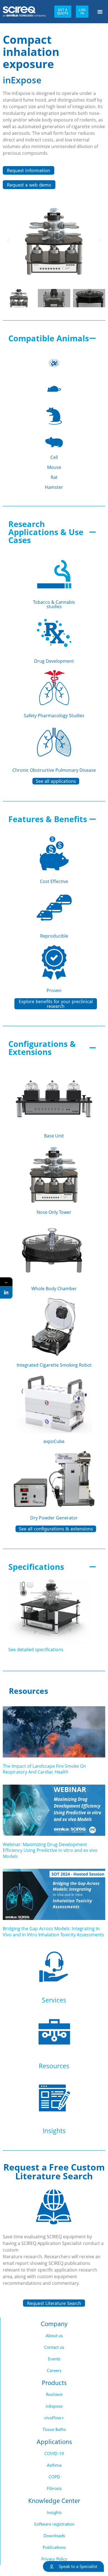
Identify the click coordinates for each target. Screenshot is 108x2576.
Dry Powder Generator (54, 1518)
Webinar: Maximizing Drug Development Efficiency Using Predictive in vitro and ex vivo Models (50, 1850)
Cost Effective (54, 881)
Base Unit (54, 1136)
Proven (54, 990)
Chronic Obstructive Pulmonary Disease (54, 770)
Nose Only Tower (54, 1212)
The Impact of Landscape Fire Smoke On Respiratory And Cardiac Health (44, 1769)
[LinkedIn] (6, 1293)
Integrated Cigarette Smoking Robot (54, 1365)
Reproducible (54, 936)
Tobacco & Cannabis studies (54, 604)
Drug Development (54, 661)
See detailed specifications (36, 1650)
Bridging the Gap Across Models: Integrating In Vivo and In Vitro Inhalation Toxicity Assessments (53, 1932)
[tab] (54, 413)
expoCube (54, 1441)
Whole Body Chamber (54, 1289)
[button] (100, 12)
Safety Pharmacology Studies (54, 716)
